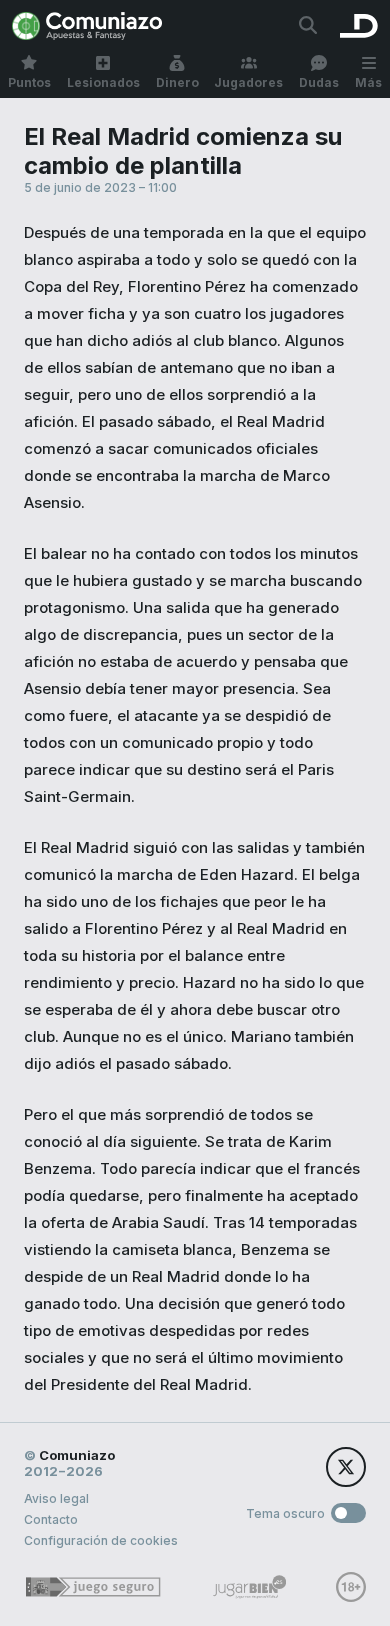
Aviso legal (56, 1498)
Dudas (319, 82)
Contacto (51, 1519)
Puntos (29, 82)
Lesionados (103, 82)
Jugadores (248, 82)
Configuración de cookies (101, 1540)
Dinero (177, 82)
